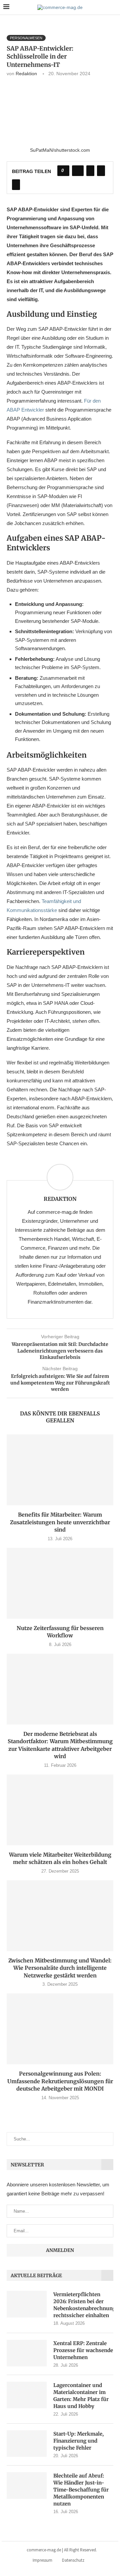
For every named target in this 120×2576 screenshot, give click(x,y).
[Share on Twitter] (90, 171)
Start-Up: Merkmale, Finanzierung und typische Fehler (78, 2441)
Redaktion (26, 74)
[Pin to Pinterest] (101, 171)
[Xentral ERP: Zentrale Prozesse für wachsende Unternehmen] (27, 2353)
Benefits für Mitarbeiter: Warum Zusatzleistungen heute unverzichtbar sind (60, 1522)
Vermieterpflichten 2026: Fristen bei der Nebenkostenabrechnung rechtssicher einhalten (83, 2305)
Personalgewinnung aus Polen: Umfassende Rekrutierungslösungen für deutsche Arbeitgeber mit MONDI (60, 2081)
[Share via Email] (16, 185)
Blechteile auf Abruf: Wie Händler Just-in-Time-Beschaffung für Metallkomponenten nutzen (81, 2490)
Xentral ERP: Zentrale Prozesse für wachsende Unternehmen (83, 2350)
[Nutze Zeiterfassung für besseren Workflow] (60, 1583)
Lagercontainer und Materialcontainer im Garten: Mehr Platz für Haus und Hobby (81, 2396)
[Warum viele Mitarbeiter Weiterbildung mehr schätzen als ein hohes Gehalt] (60, 1810)
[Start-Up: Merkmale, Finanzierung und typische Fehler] (27, 2444)
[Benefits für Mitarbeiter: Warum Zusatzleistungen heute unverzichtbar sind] (60, 1470)
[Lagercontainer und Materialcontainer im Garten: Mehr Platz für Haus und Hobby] (27, 2395)
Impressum (42, 2560)
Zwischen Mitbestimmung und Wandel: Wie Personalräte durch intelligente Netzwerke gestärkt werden (60, 1968)
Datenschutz (73, 2560)
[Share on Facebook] (78, 171)
